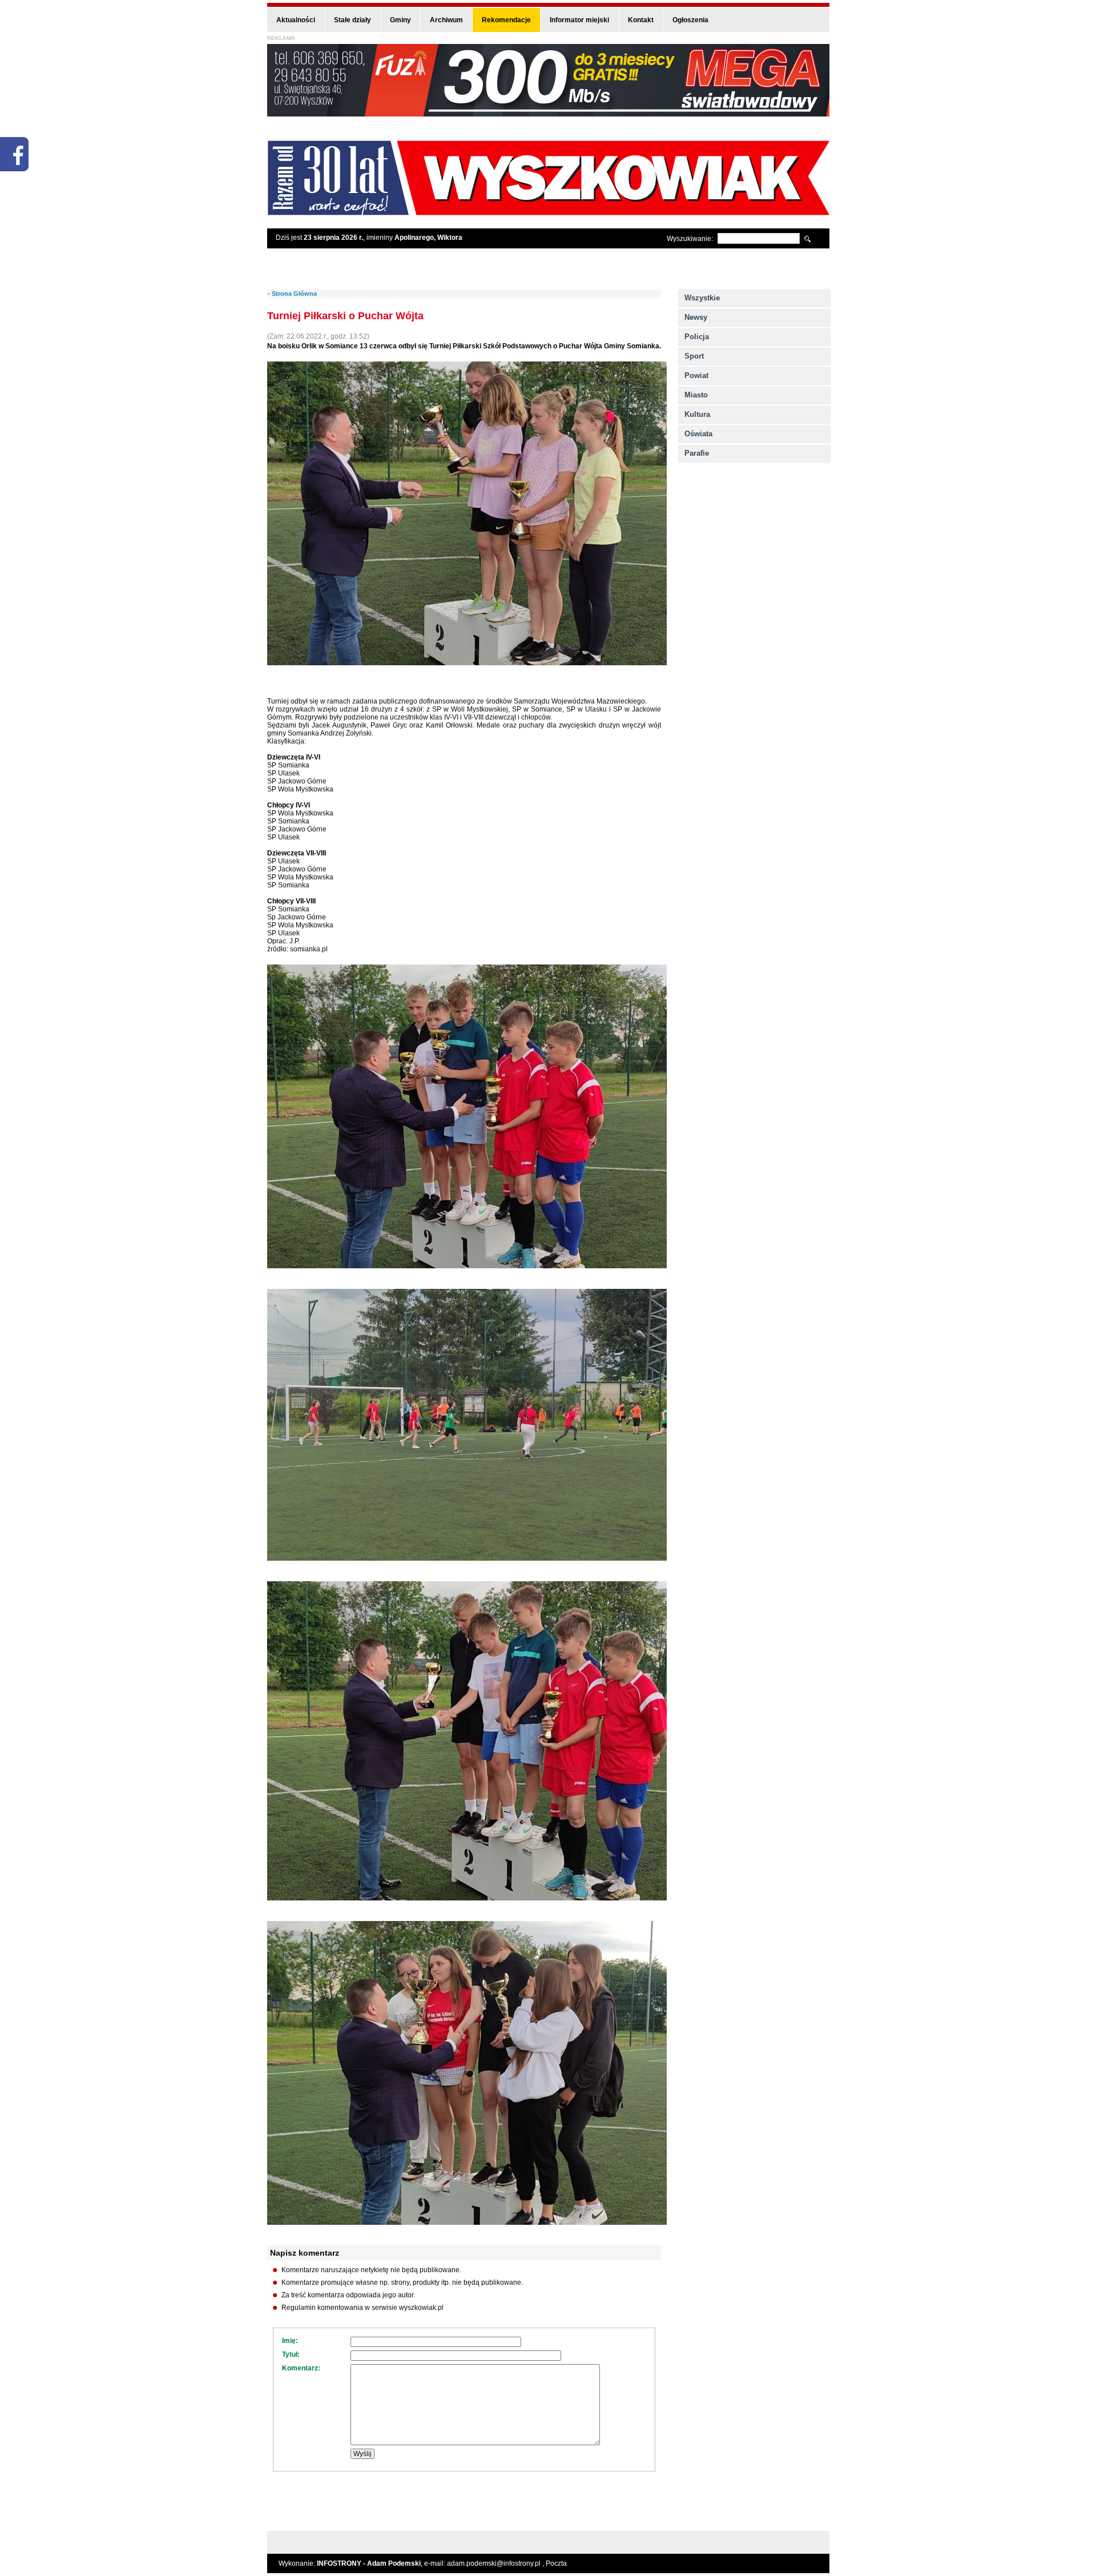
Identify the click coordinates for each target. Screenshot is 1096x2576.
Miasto (696, 395)
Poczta (556, 2563)
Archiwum (446, 20)
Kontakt (641, 20)
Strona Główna (294, 294)
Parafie (697, 453)
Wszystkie (702, 298)
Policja (697, 337)
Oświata (698, 434)
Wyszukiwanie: (690, 239)
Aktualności (296, 20)
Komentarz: (301, 2368)
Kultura (697, 414)
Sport (694, 356)
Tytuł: (291, 2354)
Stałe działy (352, 20)
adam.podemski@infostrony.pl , (496, 2563)
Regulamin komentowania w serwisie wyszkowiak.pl (362, 2308)
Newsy (696, 317)
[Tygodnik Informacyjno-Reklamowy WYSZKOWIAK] (548, 212)
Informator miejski (579, 20)
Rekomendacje (506, 20)
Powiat (696, 375)
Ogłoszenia (690, 20)
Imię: (290, 2341)
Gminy (400, 20)
